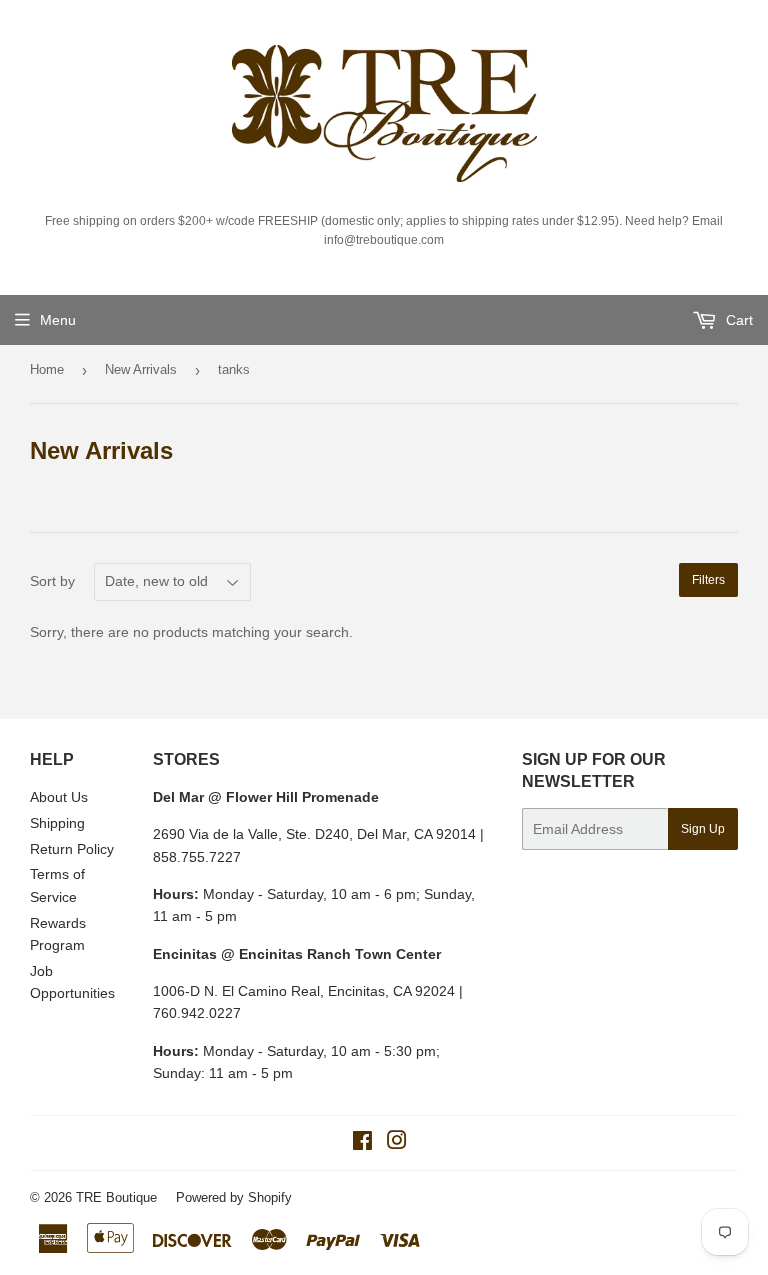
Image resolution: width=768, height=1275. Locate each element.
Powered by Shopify (234, 1197)
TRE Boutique (116, 1197)
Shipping (57, 823)
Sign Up (703, 829)
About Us (59, 797)
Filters (708, 580)
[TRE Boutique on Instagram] (397, 1143)
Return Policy (72, 849)
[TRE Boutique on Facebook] (362, 1143)
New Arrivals (141, 369)
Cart (737, 320)
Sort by (52, 581)
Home (47, 369)
